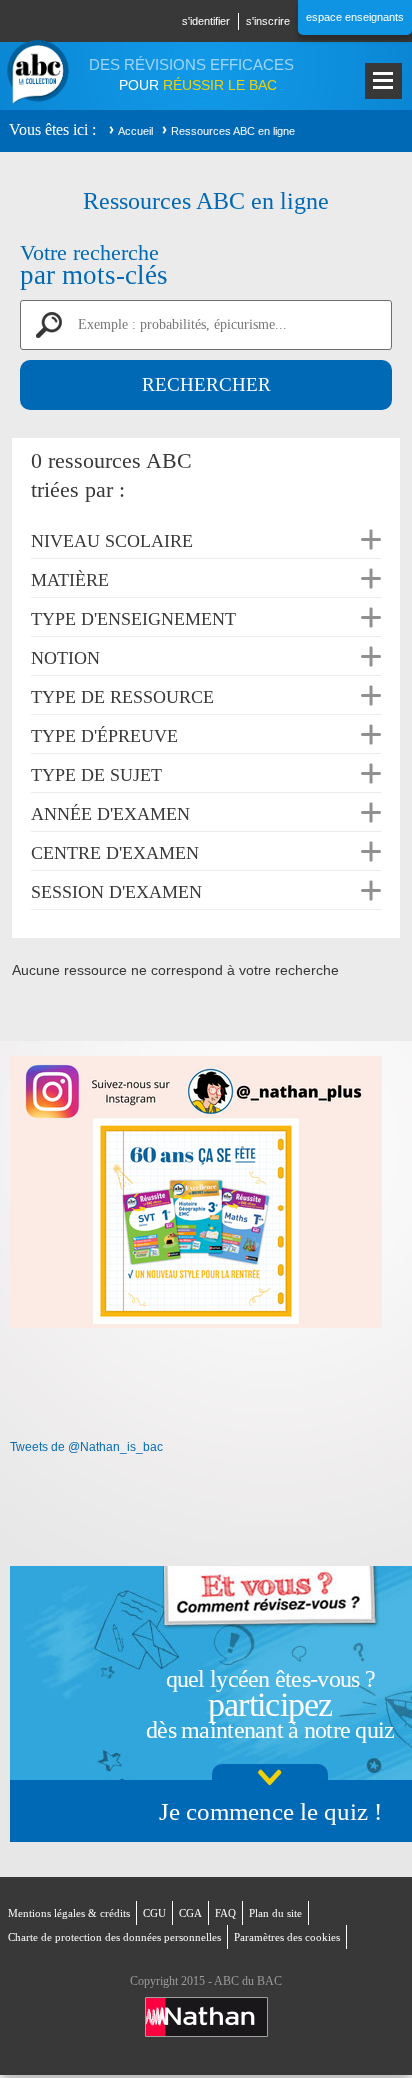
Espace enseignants (355, 17)
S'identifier (206, 21)
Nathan (206, 2017)
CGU (154, 1913)
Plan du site (275, 1913)
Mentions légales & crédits (69, 1913)
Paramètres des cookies (287, 1937)
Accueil (135, 131)
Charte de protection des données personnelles (114, 1937)
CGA (190, 1913)
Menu (383, 81)
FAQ (225, 1913)
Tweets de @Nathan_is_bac (86, 1447)
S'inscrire (268, 21)
